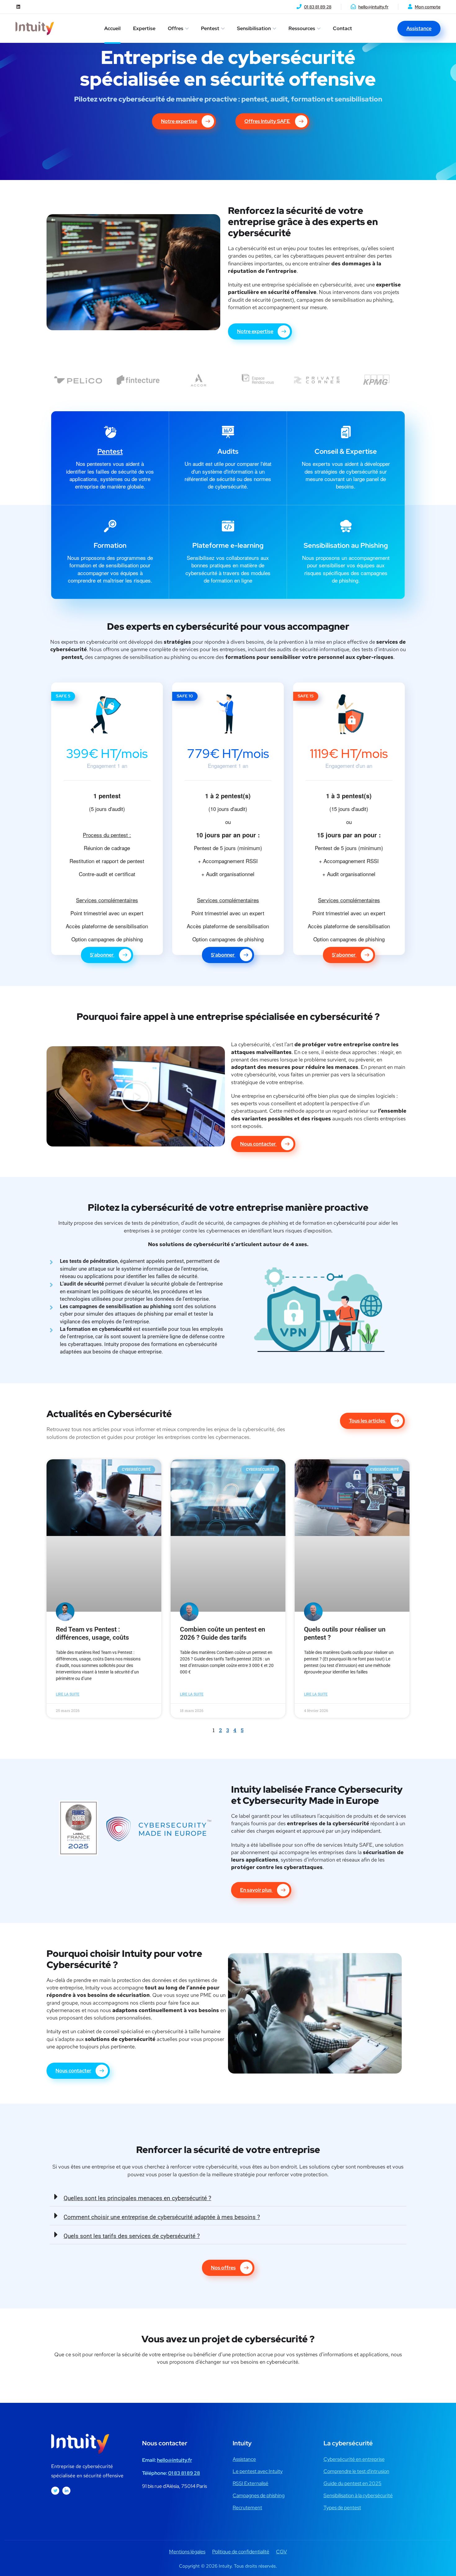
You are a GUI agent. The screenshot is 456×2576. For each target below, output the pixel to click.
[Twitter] (55, 2491)
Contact (342, 28)
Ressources (302, 28)
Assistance (419, 28)
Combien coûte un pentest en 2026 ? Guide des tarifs (223, 1633)
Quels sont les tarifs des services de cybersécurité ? (132, 2236)
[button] (136, 1097)
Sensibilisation (254, 28)
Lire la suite (68, 1694)
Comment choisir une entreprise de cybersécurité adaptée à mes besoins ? (162, 2217)
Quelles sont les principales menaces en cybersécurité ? (137, 2198)
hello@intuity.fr (373, 7)
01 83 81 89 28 (318, 7)
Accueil (112, 28)
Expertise (144, 28)
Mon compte (428, 7)
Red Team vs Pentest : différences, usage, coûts (92, 1633)
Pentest (210, 28)
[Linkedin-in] (66, 2491)
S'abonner (102, 955)
